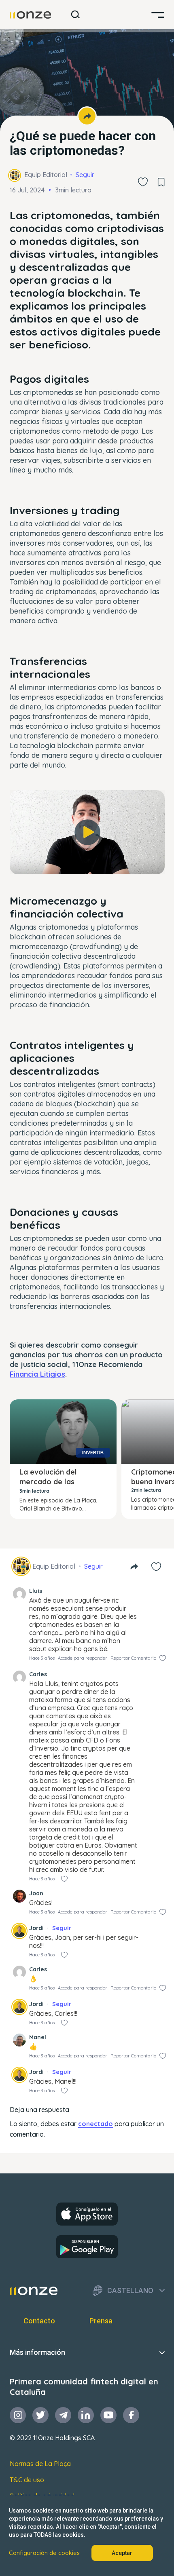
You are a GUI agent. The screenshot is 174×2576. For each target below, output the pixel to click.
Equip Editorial (46, 175)
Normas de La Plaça (40, 2464)
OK (87, 861)
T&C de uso (27, 2480)
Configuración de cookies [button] (44, 2553)
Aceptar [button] (122, 2553)
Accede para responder (83, 1658)
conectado (95, 2124)
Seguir (85, 175)
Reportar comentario (133, 1658)
